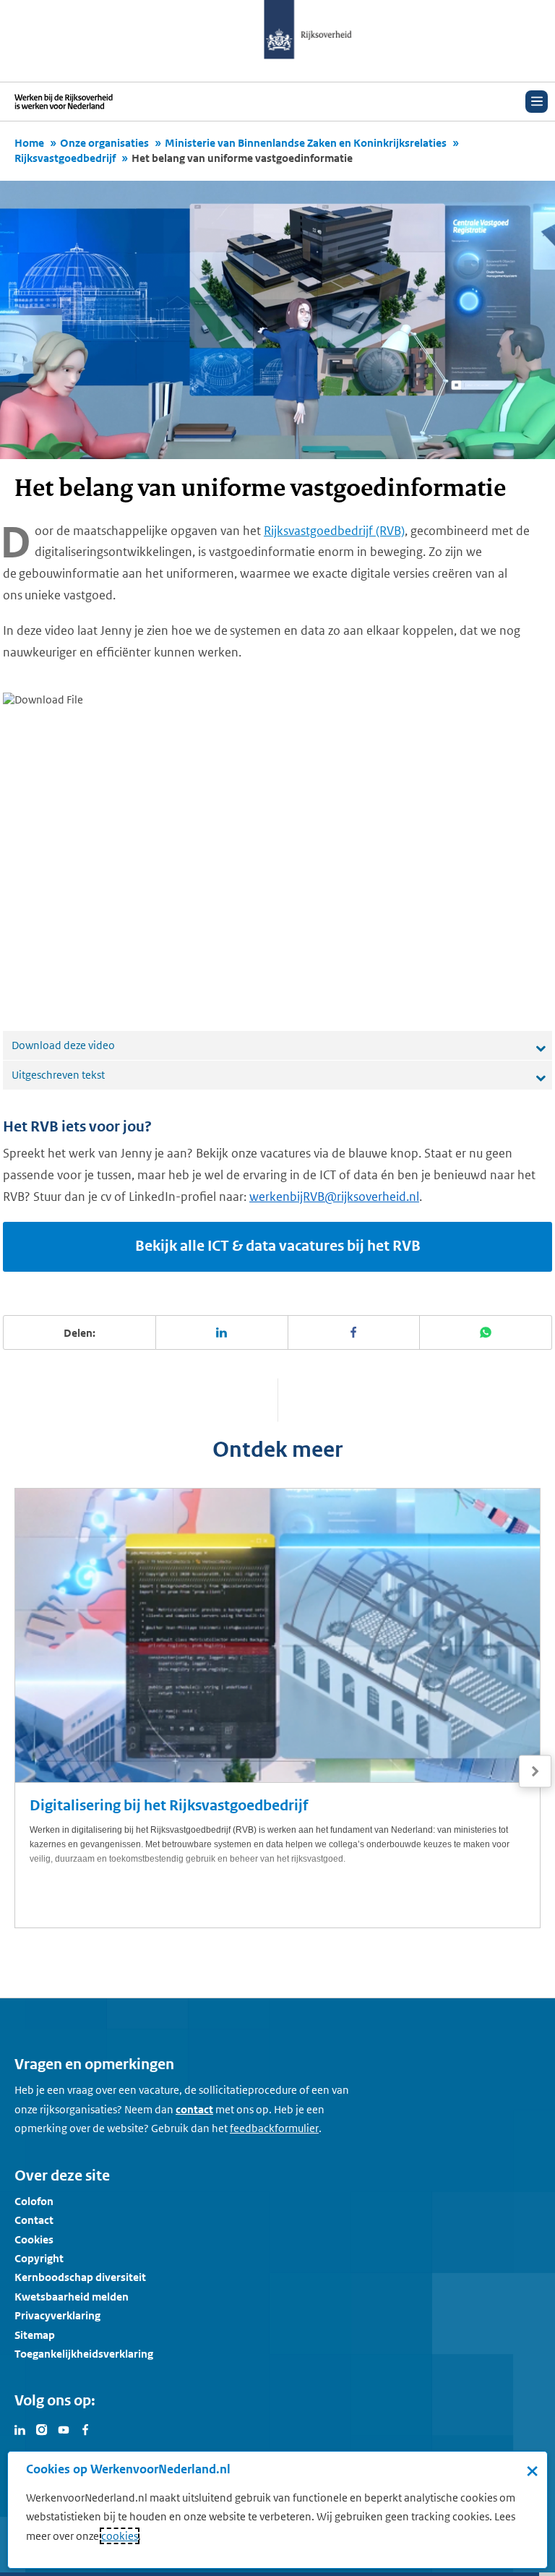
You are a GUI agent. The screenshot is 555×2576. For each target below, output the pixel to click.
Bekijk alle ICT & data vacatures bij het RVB (278, 1246)
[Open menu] (537, 102)
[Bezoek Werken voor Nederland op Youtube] (64, 2429)
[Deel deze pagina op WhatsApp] (486, 1332)
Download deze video (63, 1045)
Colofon (34, 2201)
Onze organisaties (104, 143)
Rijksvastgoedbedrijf (65, 158)
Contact (34, 2220)
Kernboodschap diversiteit (80, 2277)
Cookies (34, 2239)
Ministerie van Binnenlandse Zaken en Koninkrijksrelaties (306, 143)
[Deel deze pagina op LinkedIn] (222, 1332)
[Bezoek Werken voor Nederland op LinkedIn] (20, 2429)
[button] (535, 1771)
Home (29, 143)
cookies (120, 2536)
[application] (277, 847)
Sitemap (35, 2335)
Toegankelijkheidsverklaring (84, 2354)
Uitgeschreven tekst (58, 1075)
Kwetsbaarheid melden (72, 2297)
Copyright (39, 2258)
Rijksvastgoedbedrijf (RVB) (334, 531)
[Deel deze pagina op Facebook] (354, 1332)
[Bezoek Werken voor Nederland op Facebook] (85, 2429)
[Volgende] (535, 1772)
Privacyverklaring (57, 2315)
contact (194, 2109)
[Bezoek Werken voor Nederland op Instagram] (42, 2429)
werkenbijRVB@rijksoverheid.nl (334, 1197)
